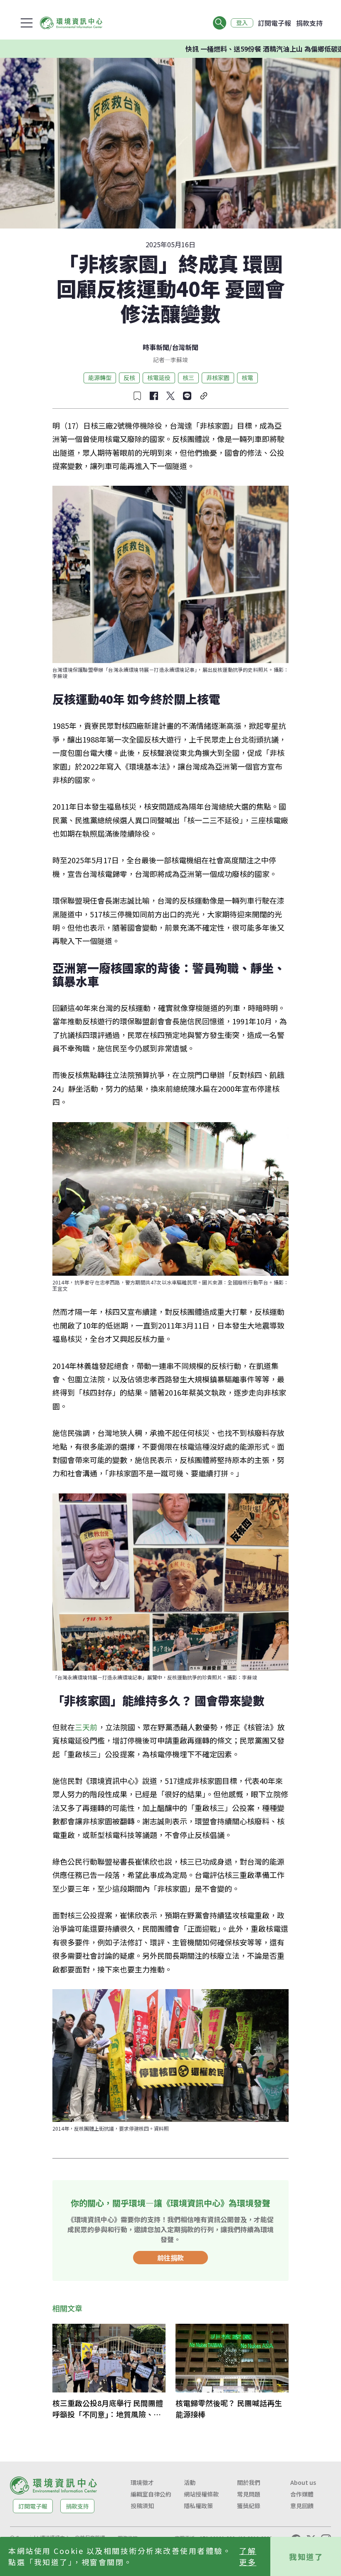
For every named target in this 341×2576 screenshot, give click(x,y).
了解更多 (248, 2556)
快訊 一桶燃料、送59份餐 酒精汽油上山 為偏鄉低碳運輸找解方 (233, 49)
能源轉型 (100, 378)
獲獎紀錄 (249, 2506)
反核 (129, 378)
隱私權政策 (198, 2506)
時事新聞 (156, 347)
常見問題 (249, 2494)
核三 (188, 378)
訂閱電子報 (274, 23)
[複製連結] (204, 396)
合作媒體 (302, 2494)
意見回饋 (302, 2506)
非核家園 (218, 378)
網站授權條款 (201, 2494)
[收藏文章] (137, 396)
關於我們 (249, 2482)
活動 (190, 2482)
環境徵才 (142, 2482)
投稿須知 (142, 2506)
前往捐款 (170, 2258)
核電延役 (159, 378)
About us (303, 2482)
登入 (242, 23)
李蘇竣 (179, 360)
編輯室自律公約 (151, 2494)
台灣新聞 (185, 347)
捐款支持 (309, 23)
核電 (247, 378)
